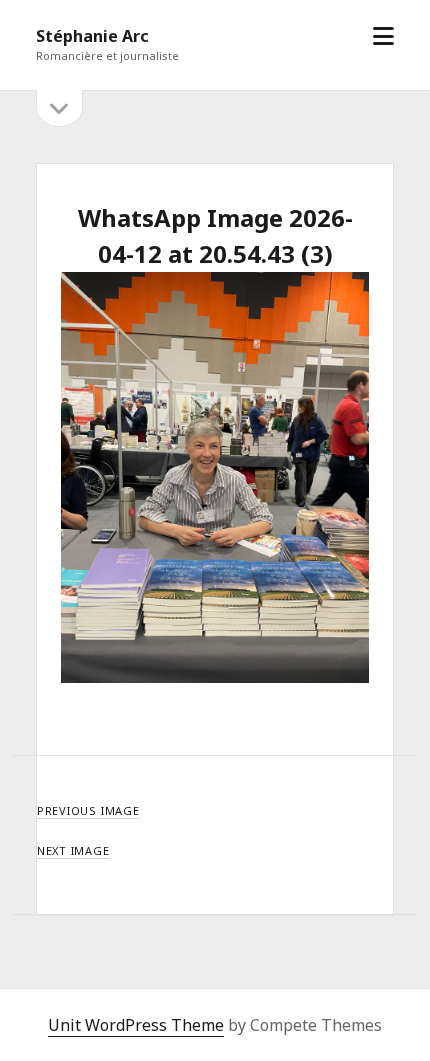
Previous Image (88, 810)
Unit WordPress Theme (136, 1025)
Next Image (73, 850)
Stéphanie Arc (92, 36)
